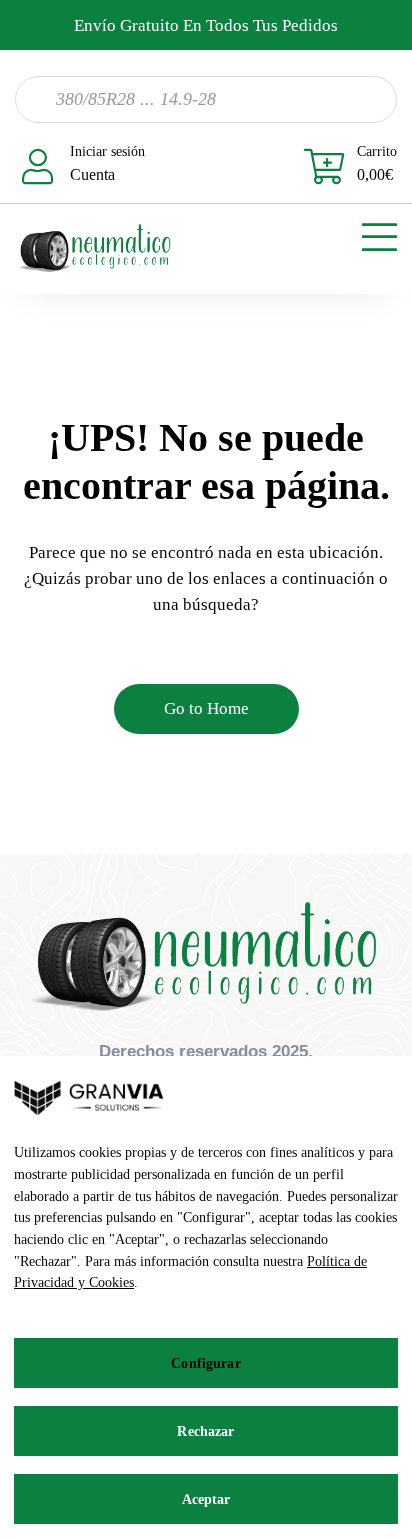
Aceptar (206, 1499)
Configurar (205, 1363)
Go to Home (206, 708)
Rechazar (205, 1431)
